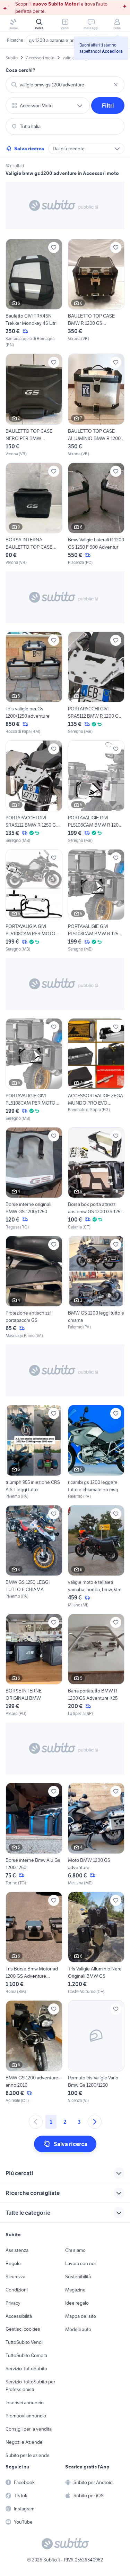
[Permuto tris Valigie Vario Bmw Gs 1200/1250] (96, 2052)
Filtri (108, 105)
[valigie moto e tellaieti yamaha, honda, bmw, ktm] (96, 1557)
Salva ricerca (29, 149)
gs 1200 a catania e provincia (59, 40)
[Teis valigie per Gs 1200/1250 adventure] (34, 683)
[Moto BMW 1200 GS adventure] (96, 1834)
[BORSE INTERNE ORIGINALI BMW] (34, 1665)
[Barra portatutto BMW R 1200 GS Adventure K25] (96, 1665)
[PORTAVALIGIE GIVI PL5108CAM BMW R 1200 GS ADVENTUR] (96, 792)
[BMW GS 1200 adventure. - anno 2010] (34, 2052)
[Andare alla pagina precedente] (36, 2122)
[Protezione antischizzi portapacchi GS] (34, 1287)
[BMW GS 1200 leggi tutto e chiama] (96, 1287)
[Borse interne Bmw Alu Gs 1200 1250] (34, 1834)
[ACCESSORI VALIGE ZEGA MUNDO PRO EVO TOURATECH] (96, 1070)
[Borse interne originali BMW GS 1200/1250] (34, 1179)
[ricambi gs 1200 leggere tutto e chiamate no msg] (96, 1452)
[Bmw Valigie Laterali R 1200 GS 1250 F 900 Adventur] (96, 514)
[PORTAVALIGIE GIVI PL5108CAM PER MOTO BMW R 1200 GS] (34, 1070)
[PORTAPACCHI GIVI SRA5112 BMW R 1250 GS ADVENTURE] (34, 792)
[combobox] (65, 85)
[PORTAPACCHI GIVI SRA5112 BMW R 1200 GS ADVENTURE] (96, 683)
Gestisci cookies (23, 2329)
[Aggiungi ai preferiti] (54, 247)
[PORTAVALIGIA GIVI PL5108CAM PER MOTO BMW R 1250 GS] (34, 901)
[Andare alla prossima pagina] (95, 2122)
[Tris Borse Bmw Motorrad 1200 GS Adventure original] (34, 1943)
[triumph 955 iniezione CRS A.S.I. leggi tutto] (34, 1452)
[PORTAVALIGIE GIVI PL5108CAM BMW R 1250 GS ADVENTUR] (96, 901)
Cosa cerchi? (20, 70)
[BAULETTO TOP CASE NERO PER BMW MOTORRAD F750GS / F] (34, 405)
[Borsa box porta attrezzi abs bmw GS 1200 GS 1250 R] (96, 1179)
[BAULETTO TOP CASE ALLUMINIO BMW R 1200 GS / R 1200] (96, 405)
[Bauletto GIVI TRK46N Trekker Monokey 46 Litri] (34, 293)
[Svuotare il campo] (116, 85)
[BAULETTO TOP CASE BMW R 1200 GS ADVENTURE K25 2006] (96, 293)
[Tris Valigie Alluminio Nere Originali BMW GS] (96, 1943)
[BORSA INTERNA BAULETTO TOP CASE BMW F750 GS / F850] (34, 514)
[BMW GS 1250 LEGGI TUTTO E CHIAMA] (34, 1557)
